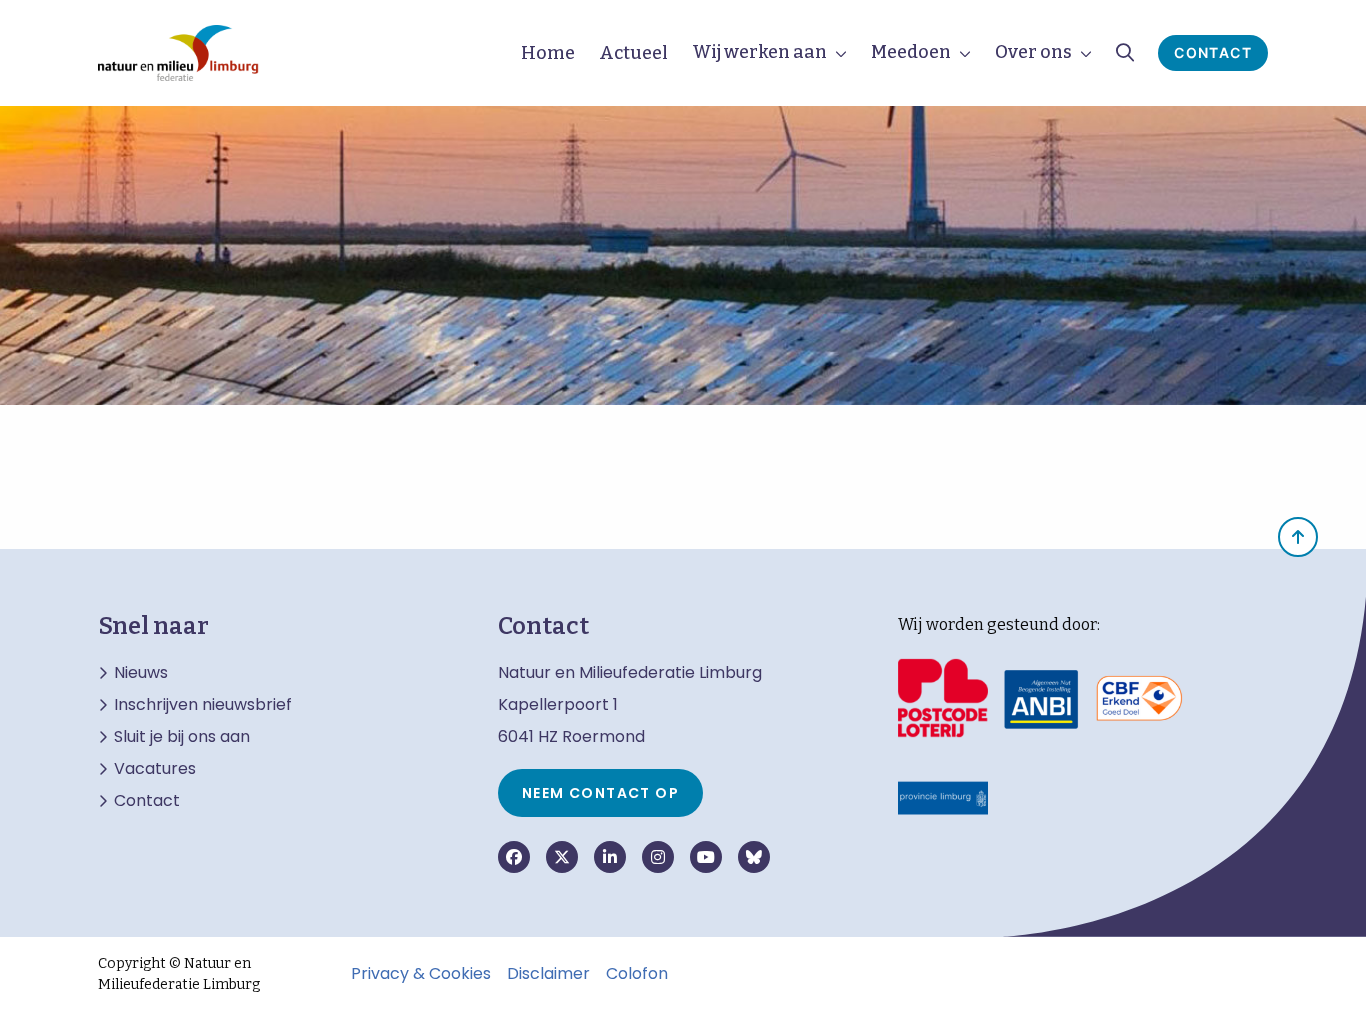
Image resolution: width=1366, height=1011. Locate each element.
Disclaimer (548, 974)
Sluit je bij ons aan (182, 737)
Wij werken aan (759, 52)
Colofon (637, 974)
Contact (1213, 52)
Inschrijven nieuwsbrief (203, 705)
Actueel (633, 53)
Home (548, 53)
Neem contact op (600, 793)
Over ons (1033, 52)
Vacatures (155, 769)
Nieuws (141, 673)
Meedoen (911, 52)
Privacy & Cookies (421, 974)
